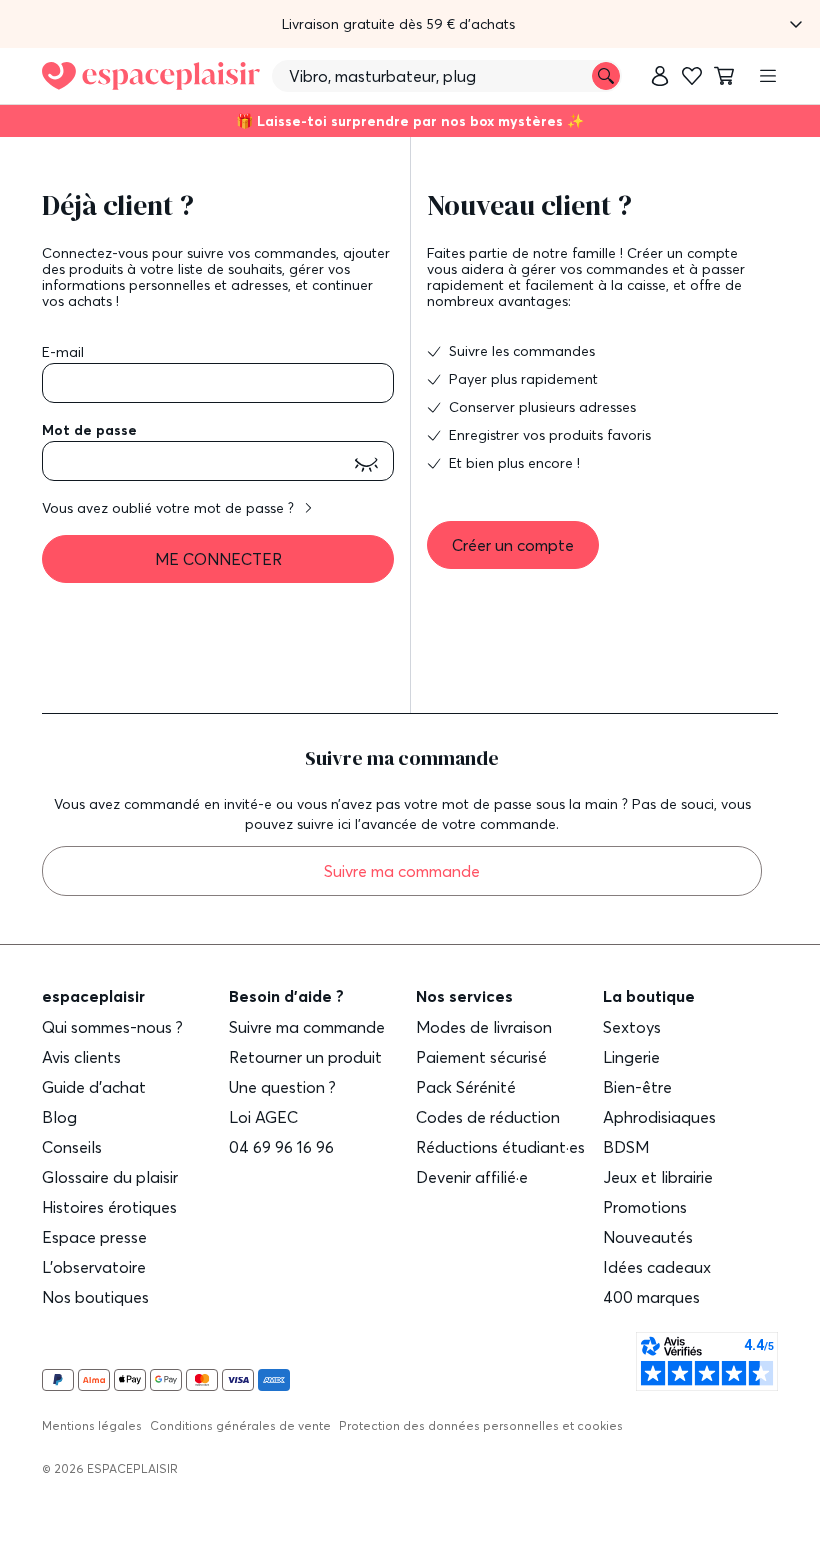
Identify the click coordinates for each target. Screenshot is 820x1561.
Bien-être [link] (637, 1087)
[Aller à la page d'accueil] (151, 76)
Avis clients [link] (81, 1057)
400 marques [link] (651, 1297)
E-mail (63, 352)
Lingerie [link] (631, 1057)
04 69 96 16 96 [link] (281, 1147)
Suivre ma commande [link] (307, 1027)
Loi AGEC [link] (263, 1117)
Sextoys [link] (632, 1027)
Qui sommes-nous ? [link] (112, 1027)
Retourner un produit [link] (305, 1057)
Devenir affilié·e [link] (472, 1177)
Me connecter (218, 559)
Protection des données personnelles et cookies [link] (481, 1425)
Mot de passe (89, 430)
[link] (660, 76)
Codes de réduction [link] (488, 1117)
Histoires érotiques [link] (109, 1207)
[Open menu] (768, 76)
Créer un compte (513, 545)
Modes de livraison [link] (484, 1027)
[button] (410, 24)
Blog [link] (59, 1117)
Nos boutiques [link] (95, 1297)
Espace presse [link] (94, 1237)
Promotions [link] (645, 1207)
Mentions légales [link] (92, 1425)
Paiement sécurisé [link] (481, 1057)
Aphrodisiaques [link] (659, 1117)
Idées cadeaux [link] (657, 1267)
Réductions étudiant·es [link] (500, 1147)
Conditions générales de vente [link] (240, 1425)
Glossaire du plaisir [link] (110, 1177)
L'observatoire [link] (94, 1267)
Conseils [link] (72, 1147)
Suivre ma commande (402, 871)
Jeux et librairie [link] (658, 1177)
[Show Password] (366, 465)
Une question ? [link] (282, 1087)
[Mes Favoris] (692, 76)
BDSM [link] (626, 1147)
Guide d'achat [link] (94, 1087)
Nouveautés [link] (648, 1237)
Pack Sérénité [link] (466, 1087)
